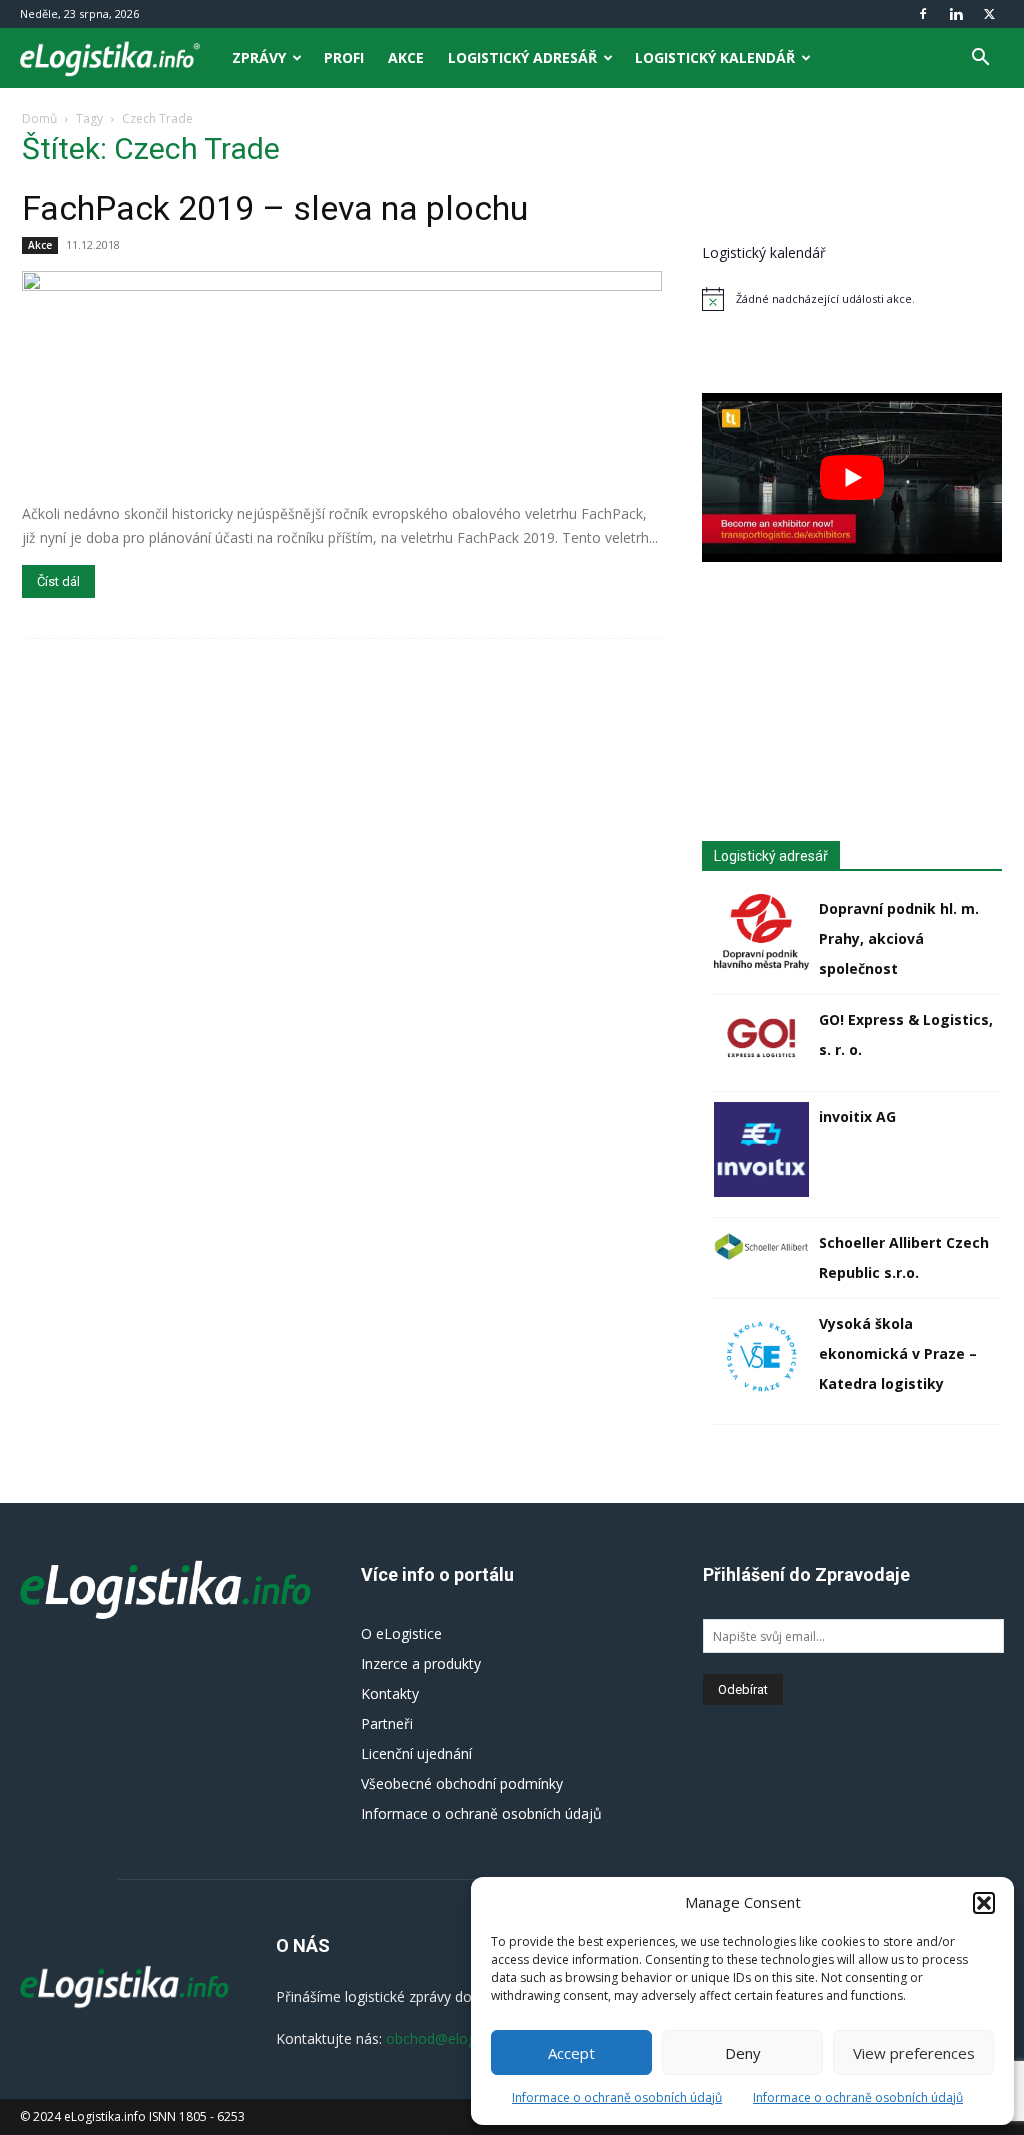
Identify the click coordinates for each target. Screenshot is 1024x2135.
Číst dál (58, 581)
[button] (984, 1903)
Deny (743, 2053)
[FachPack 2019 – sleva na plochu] (342, 380)
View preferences (914, 2053)
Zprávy (259, 57)
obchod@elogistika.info (461, 2038)
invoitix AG (857, 1116)
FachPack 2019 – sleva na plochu (275, 208)
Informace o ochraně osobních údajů (617, 2097)
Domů (39, 118)
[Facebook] (923, 14)
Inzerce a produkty (421, 1663)
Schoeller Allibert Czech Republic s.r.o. (904, 1257)
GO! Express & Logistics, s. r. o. (906, 1034)
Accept (571, 2053)
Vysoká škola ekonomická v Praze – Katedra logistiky (898, 1353)
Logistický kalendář (715, 57)
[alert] (852, 299)
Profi (344, 57)
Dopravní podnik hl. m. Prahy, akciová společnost (899, 938)
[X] (989, 14)
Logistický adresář (522, 57)
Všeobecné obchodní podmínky (462, 1783)
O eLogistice (401, 1633)
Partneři (387, 1723)
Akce (406, 57)
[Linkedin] (956, 14)
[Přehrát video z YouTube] (852, 477)
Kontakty (390, 1693)
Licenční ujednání (416, 1753)
